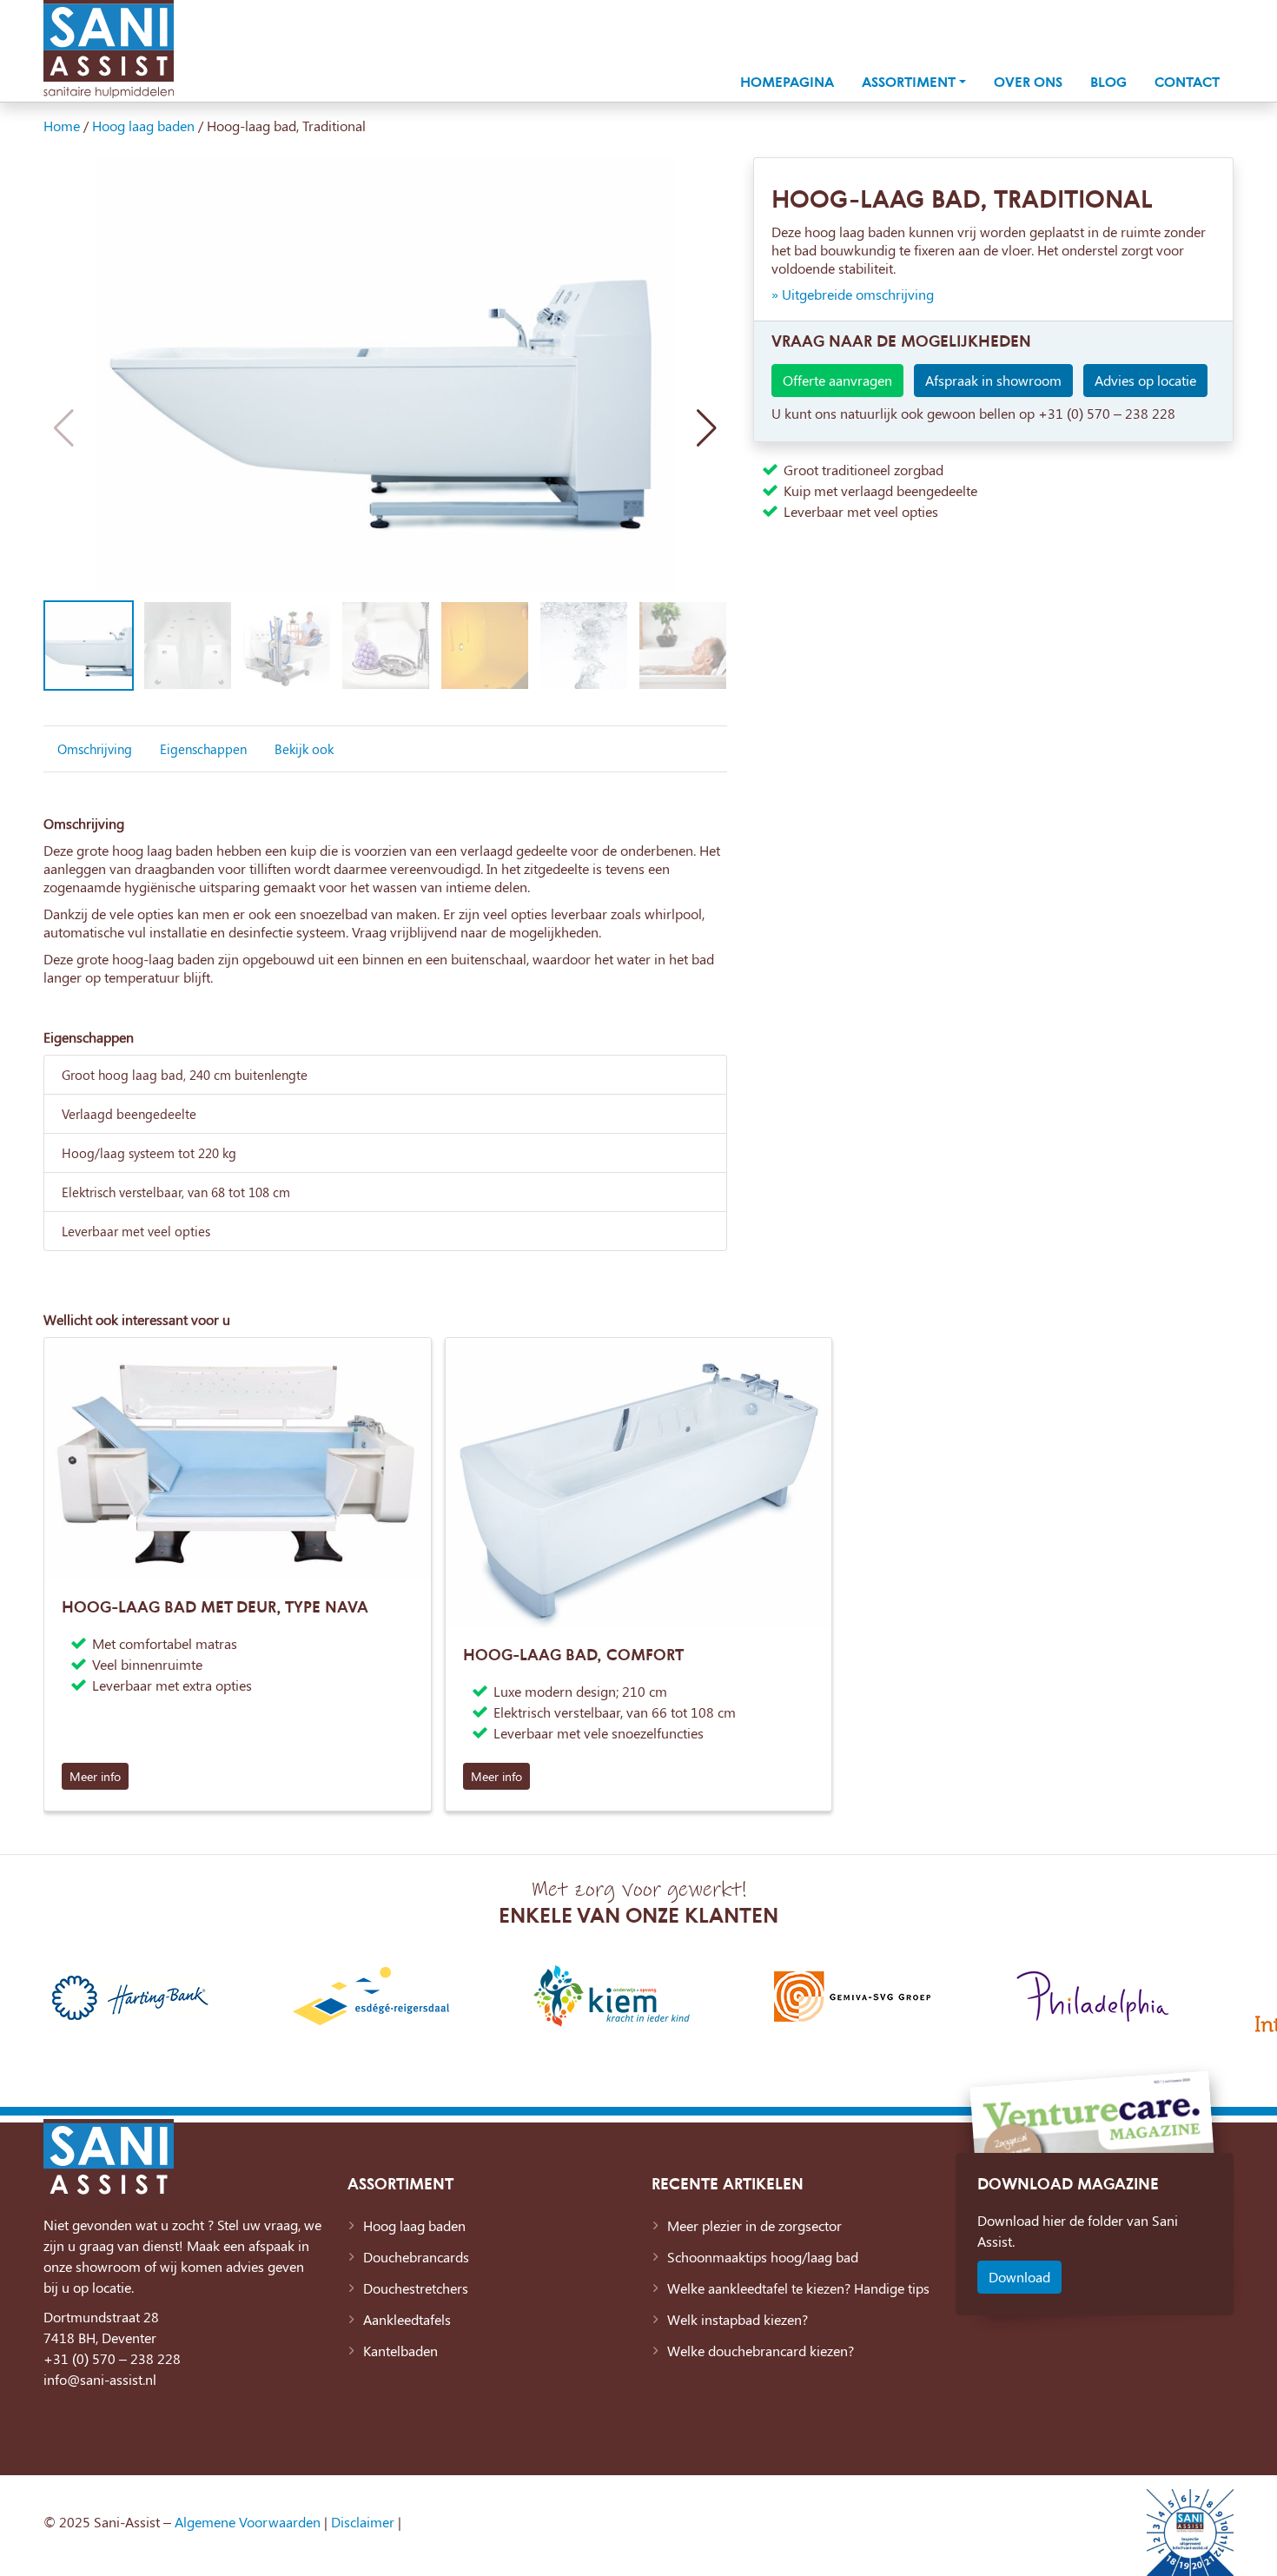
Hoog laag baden (143, 126)
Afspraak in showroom (993, 380)
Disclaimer (363, 2522)
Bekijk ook (304, 749)
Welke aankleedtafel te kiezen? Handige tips (798, 2288)
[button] (707, 428)
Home (62, 126)
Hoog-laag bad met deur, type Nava (215, 1606)
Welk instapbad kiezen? (738, 2319)
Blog (1108, 82)
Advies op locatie (1145, 380)
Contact (1187, 82)
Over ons (1028, 82)
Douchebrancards (416, 2257)
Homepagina (787, 82)
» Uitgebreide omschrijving (853, 294)
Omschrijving (95, 749)
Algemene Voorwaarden (248, 2522)
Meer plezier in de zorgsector (754, 2225)
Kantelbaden (400, 2351)
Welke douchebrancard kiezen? (761, 2351)
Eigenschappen (203, 749)
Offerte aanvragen (837, 380)
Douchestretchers (416, 2288)
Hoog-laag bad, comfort (573, 1654)
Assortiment (909, 82)
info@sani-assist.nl (100, 2379)
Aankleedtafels (407, 2319)
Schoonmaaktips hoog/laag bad (763, 2257)
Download (1019, 2277)
